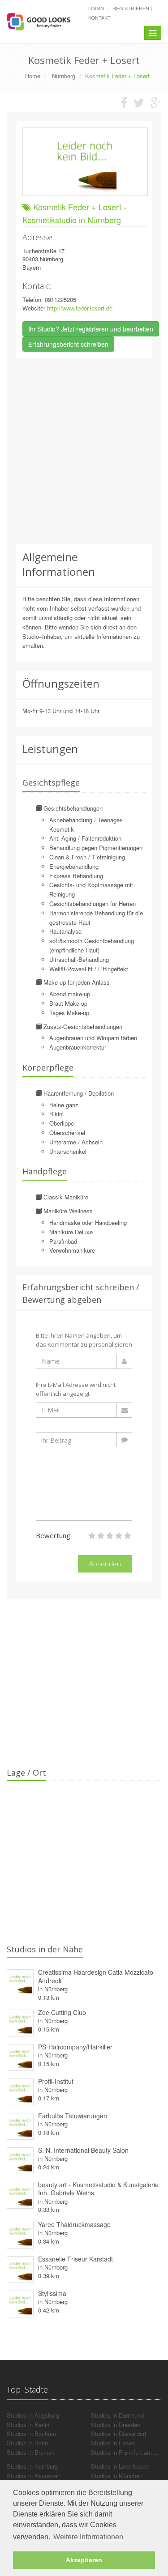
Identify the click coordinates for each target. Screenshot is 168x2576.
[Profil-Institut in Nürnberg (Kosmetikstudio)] (20, 2090)
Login (96, 8)
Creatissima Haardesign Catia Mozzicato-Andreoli (97, 1976)
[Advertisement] (84, 451)
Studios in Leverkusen (120, 2466)
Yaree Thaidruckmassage (74, 2224)
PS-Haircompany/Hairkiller (75, 2047)
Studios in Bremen (31, 2452)
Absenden (105, 1564)
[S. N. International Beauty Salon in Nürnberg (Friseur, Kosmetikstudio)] (20, 2159)
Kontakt (99, 17)
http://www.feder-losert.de (80, 308)
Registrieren (131, 8)
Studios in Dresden (116, 2425)
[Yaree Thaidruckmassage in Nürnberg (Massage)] (20, 2234)
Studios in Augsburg (33, 2415)
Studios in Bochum (31, 2434)
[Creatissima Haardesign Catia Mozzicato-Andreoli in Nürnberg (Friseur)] (20, 1982)
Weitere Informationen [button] (88, 2537)
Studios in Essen (113, 2443)
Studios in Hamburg (32, 2466)
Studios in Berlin (28, 2425)
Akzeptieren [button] (84, 2560)
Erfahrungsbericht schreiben (68, 344)
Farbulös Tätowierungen (73, 2116)
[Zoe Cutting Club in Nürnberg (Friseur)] (20, 2021)
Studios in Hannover (33, 2476)
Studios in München (117, 2476)
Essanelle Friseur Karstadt (75, 2259)
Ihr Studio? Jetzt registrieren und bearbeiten (91, 329)
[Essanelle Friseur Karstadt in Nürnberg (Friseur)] (20, 2268)
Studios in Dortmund (117, 2415)
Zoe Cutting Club (62, 2012)
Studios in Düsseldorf (119, 2434)
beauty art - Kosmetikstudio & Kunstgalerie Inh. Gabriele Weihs (98, 2189)
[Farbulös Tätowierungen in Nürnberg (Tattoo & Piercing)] (20, 2125)
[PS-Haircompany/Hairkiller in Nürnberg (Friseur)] (20, 2056)
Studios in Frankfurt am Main (129, 2452)
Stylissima (52, 2293)
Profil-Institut (56, 2081)
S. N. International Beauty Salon (83, 2150)
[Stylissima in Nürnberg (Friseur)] (20, 2302)
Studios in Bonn (27, 2443)
